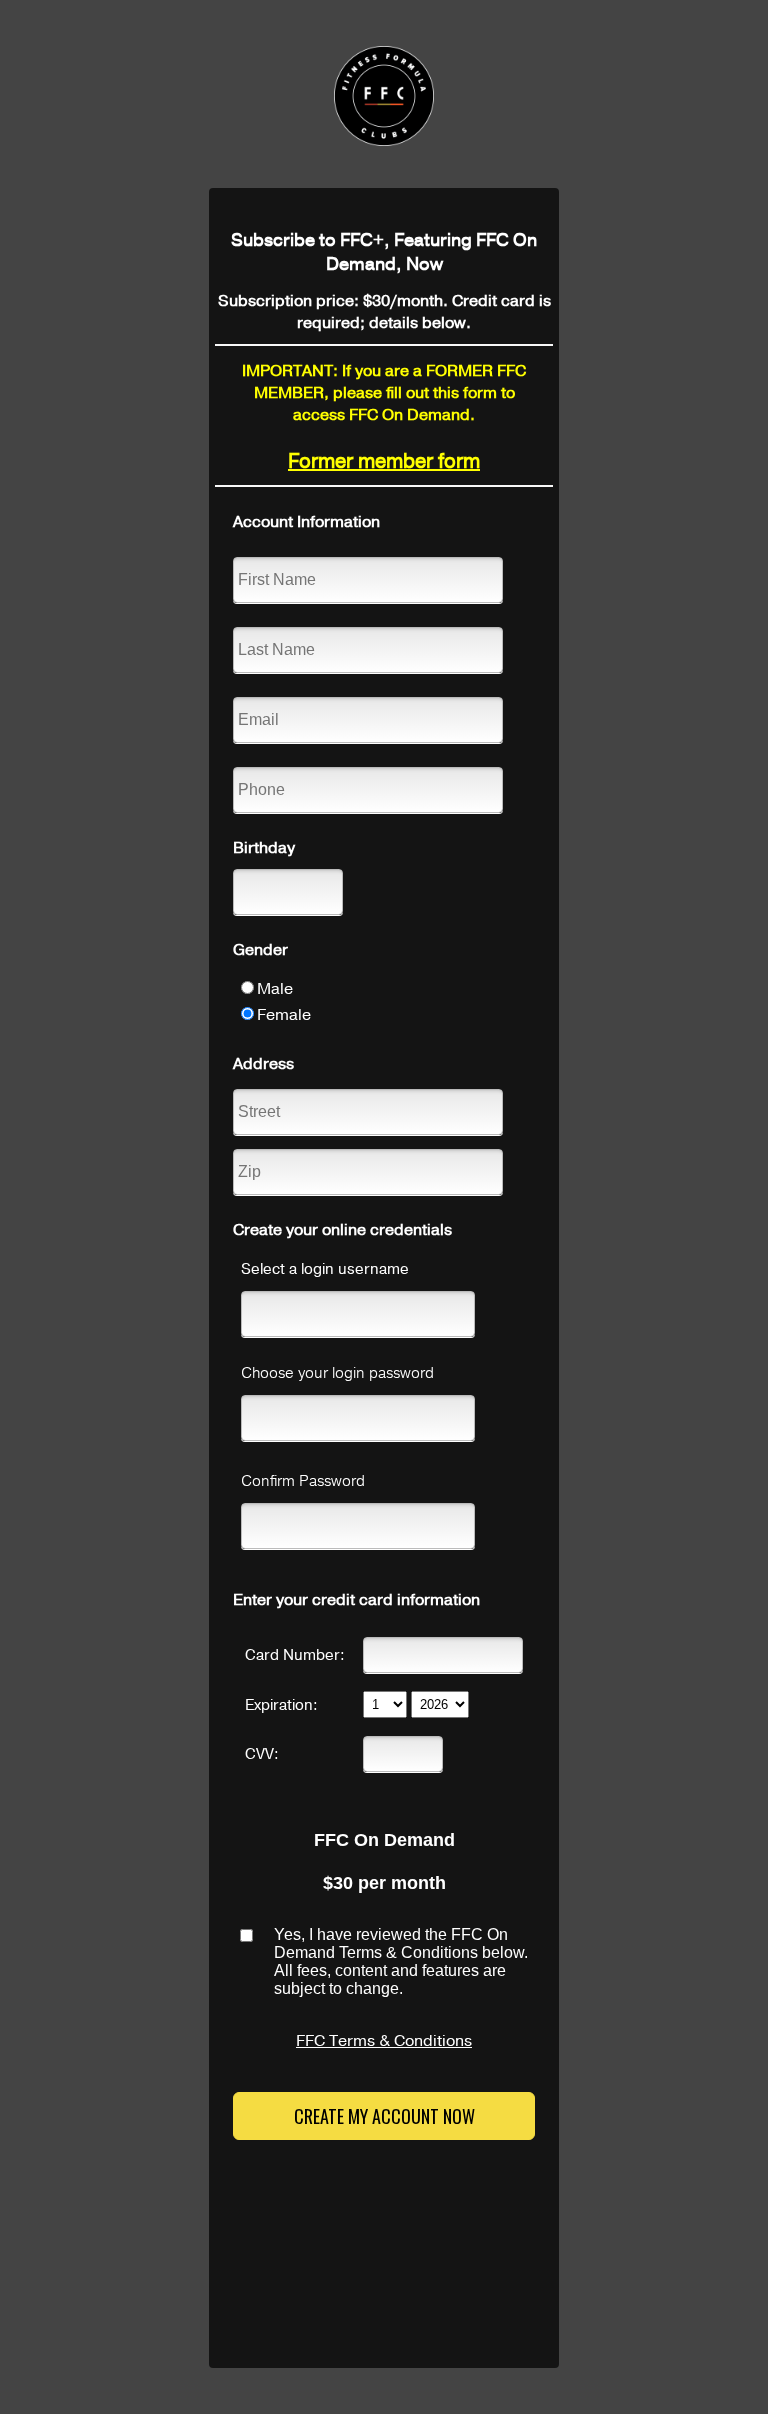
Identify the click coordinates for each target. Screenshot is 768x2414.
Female (284, 1015)
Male (275, 989)
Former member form (384, 461)
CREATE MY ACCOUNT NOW (384, 2116)
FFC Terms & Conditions (384, 2041)
